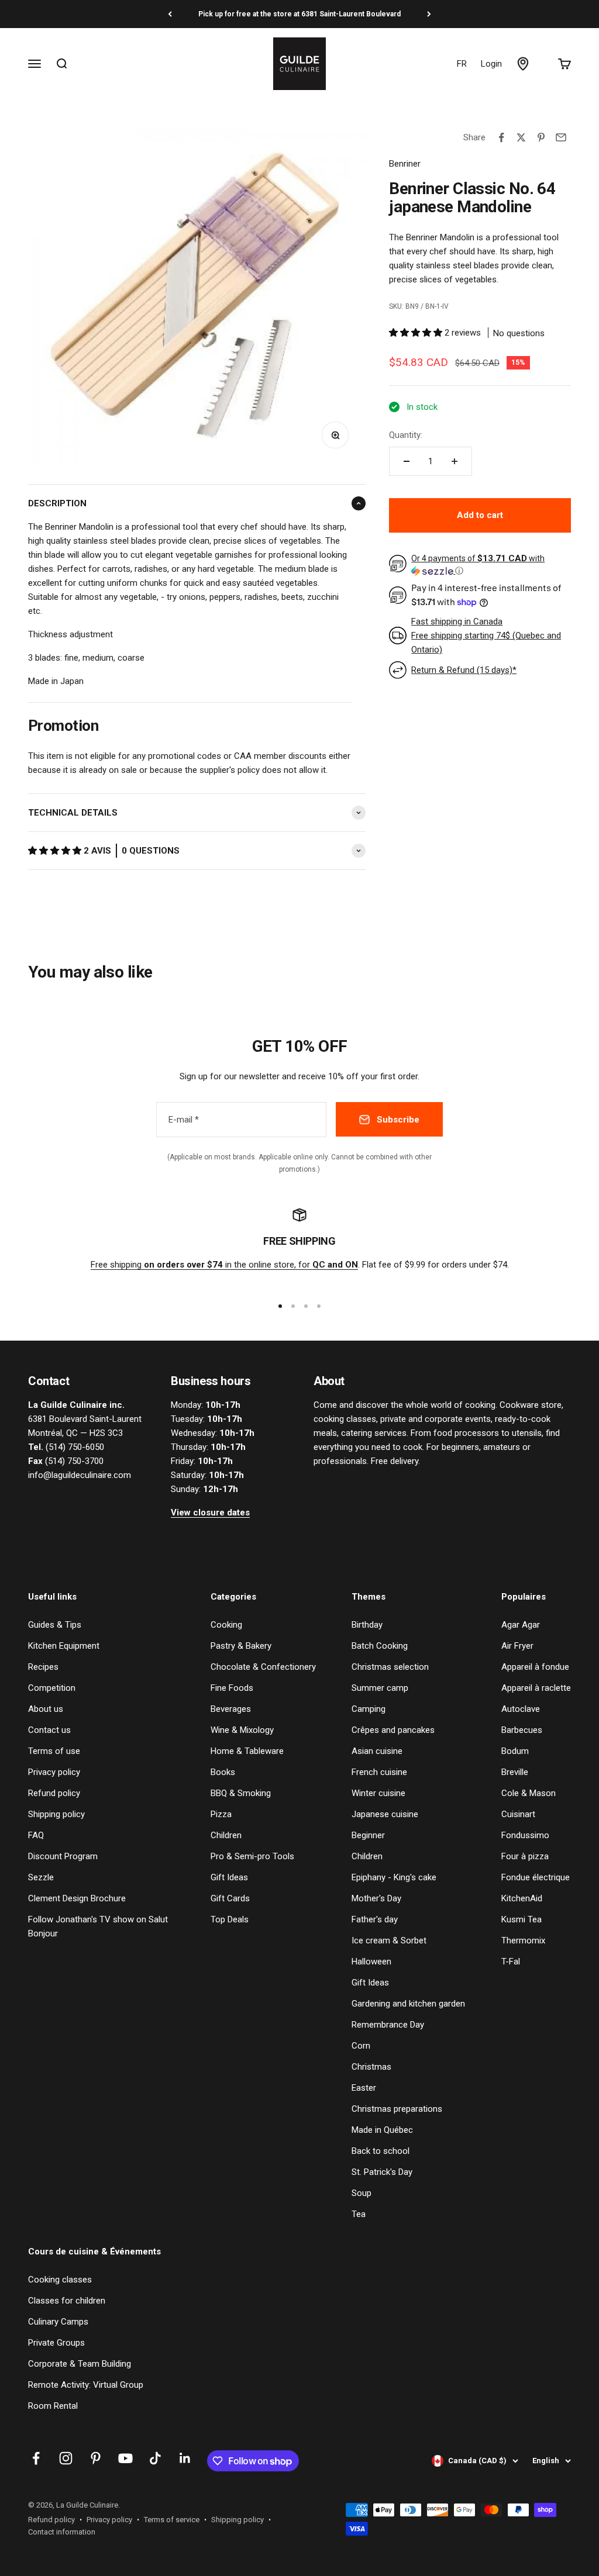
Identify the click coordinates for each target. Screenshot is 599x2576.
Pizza (221, 1814)
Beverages (231, 1709)
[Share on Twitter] (521, 137)
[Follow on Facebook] (36, 2458)
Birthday (367, 1625)
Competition (52, 1688)
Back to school (381, 2151)
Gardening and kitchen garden (408, 2004)
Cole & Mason (529, 1793)
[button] (56, 851)
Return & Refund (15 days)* (464, 670)
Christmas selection (390, 1667)
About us (46, 1709)
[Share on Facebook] (501, 137)
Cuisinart (518, 1814)
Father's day (375, 1919)
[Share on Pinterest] (541, 137)
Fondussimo (525, 1835)
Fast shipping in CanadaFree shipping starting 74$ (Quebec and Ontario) (486, 636)
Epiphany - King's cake (394, 1877)
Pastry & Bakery (241, 1646)
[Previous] (170, 14)
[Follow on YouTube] (125, 2458)
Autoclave (521, 1709)
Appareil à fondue (535, 1667)
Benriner (405, 164)
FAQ (36, 1835)
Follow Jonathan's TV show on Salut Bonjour (98, 1926)
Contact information (62, 2532)
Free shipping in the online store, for (224, 1265)
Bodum (515, 1751)
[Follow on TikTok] (155, 2458)
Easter (364, 2088)
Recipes (43, 1667)
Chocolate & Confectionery (263, 1667)
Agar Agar (521, 1625)
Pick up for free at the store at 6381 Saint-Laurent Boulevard (299, 14)
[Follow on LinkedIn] (185, 2458)
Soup (362, 2193)
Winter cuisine (378, 1793)
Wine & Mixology (242, 1730)
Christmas (371, 2067)
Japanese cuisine (385, 1814)
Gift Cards (230, 1898)
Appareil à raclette (536, 1688)
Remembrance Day (388, 2025)
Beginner (368, 1835)
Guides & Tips (55, 1625)
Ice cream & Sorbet (389, 1940)
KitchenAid (522, 1898)
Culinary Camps (58, 2322)
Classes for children (67, 2301)
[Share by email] (561, 137)
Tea (359, 2214)
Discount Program (63, 1856)
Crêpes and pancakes (393, 1730)
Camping (369, 1709)
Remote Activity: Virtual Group (86, 2385)
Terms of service (172, 2520)
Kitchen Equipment (64, 1646)
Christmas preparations (397, 2109)
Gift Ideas (229, 1877)
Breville (515, 1772)
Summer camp (380, 1688)
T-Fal (511, 1962)
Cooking (226, 1625)
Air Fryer (517, 1646)
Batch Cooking (380, 1646)
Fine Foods (232, 1688)
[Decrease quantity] (407, 461)
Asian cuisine (377, 1751)
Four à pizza (525, 1856)
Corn (361, 2046)
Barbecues (522, 1730)
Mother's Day (376, 1898)
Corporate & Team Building (80, 2364)
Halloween (371, 1962)
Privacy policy (54, 1772)
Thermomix (523, 1940)
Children (226, 1835)
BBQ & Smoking (241, 1793)
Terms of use (54, 1751)
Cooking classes (60, 2280)
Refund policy (54, 1793)
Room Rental (53, 2406)
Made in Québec (382, 2130)
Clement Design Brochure (77, 1898)
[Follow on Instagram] (66, 2458)
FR (462, 64)
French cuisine (379, 1772)
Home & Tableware (247, 1751)
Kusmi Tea (521, 1919)
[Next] (429, 14)
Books (223, 1772)
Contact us (49, 1730)
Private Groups (56, 2343)
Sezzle (41, 1877)
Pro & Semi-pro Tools (252, 1856)
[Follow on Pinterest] (96, 2458)
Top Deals (230, 1919)
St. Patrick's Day (382, 2172)
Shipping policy (56, 1814)
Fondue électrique (536, 1877)
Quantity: (406, 435)
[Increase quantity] (455, 461)
